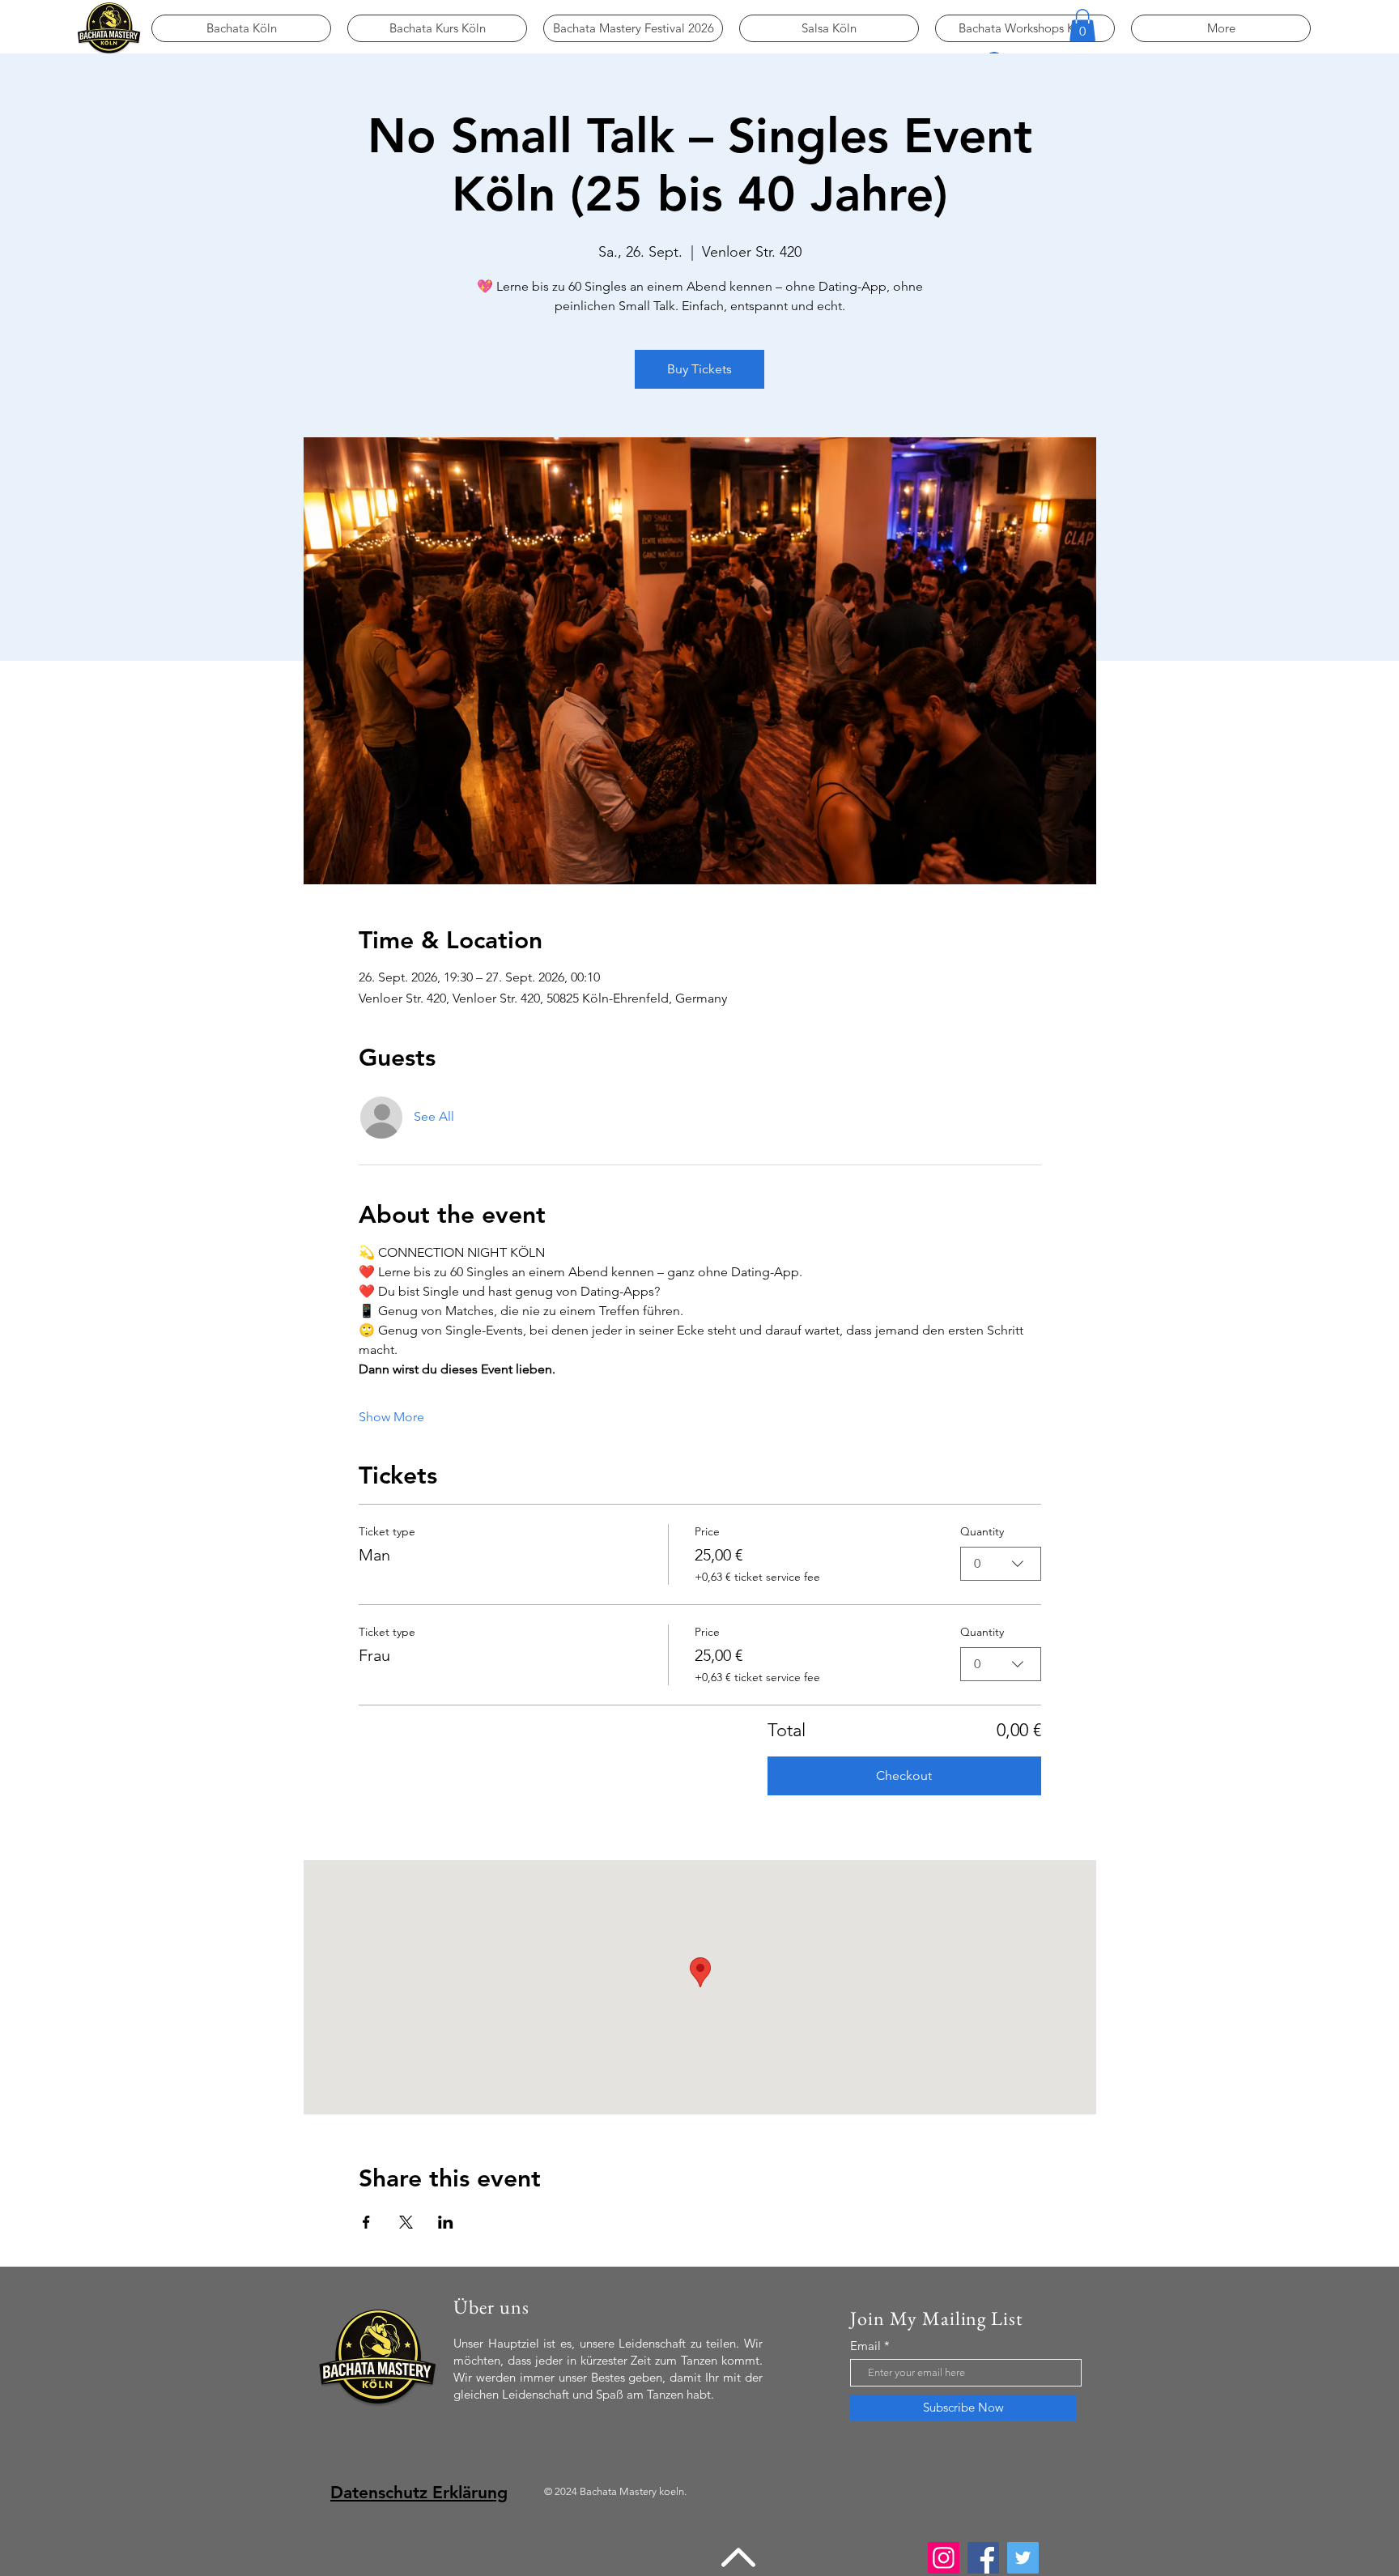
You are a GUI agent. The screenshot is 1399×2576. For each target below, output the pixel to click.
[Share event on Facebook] (366, 2222)
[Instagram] (944, 2558)
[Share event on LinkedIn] (446, 2222)
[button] (1082, 26)
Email (865, 2346)
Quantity (982, 1531)
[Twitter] (1023, 2558)
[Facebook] (983, 2558)
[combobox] (1001, 1564)
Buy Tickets (699, 369)
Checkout (904, 1776)
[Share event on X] (406, 2222)
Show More (391, 1417)
